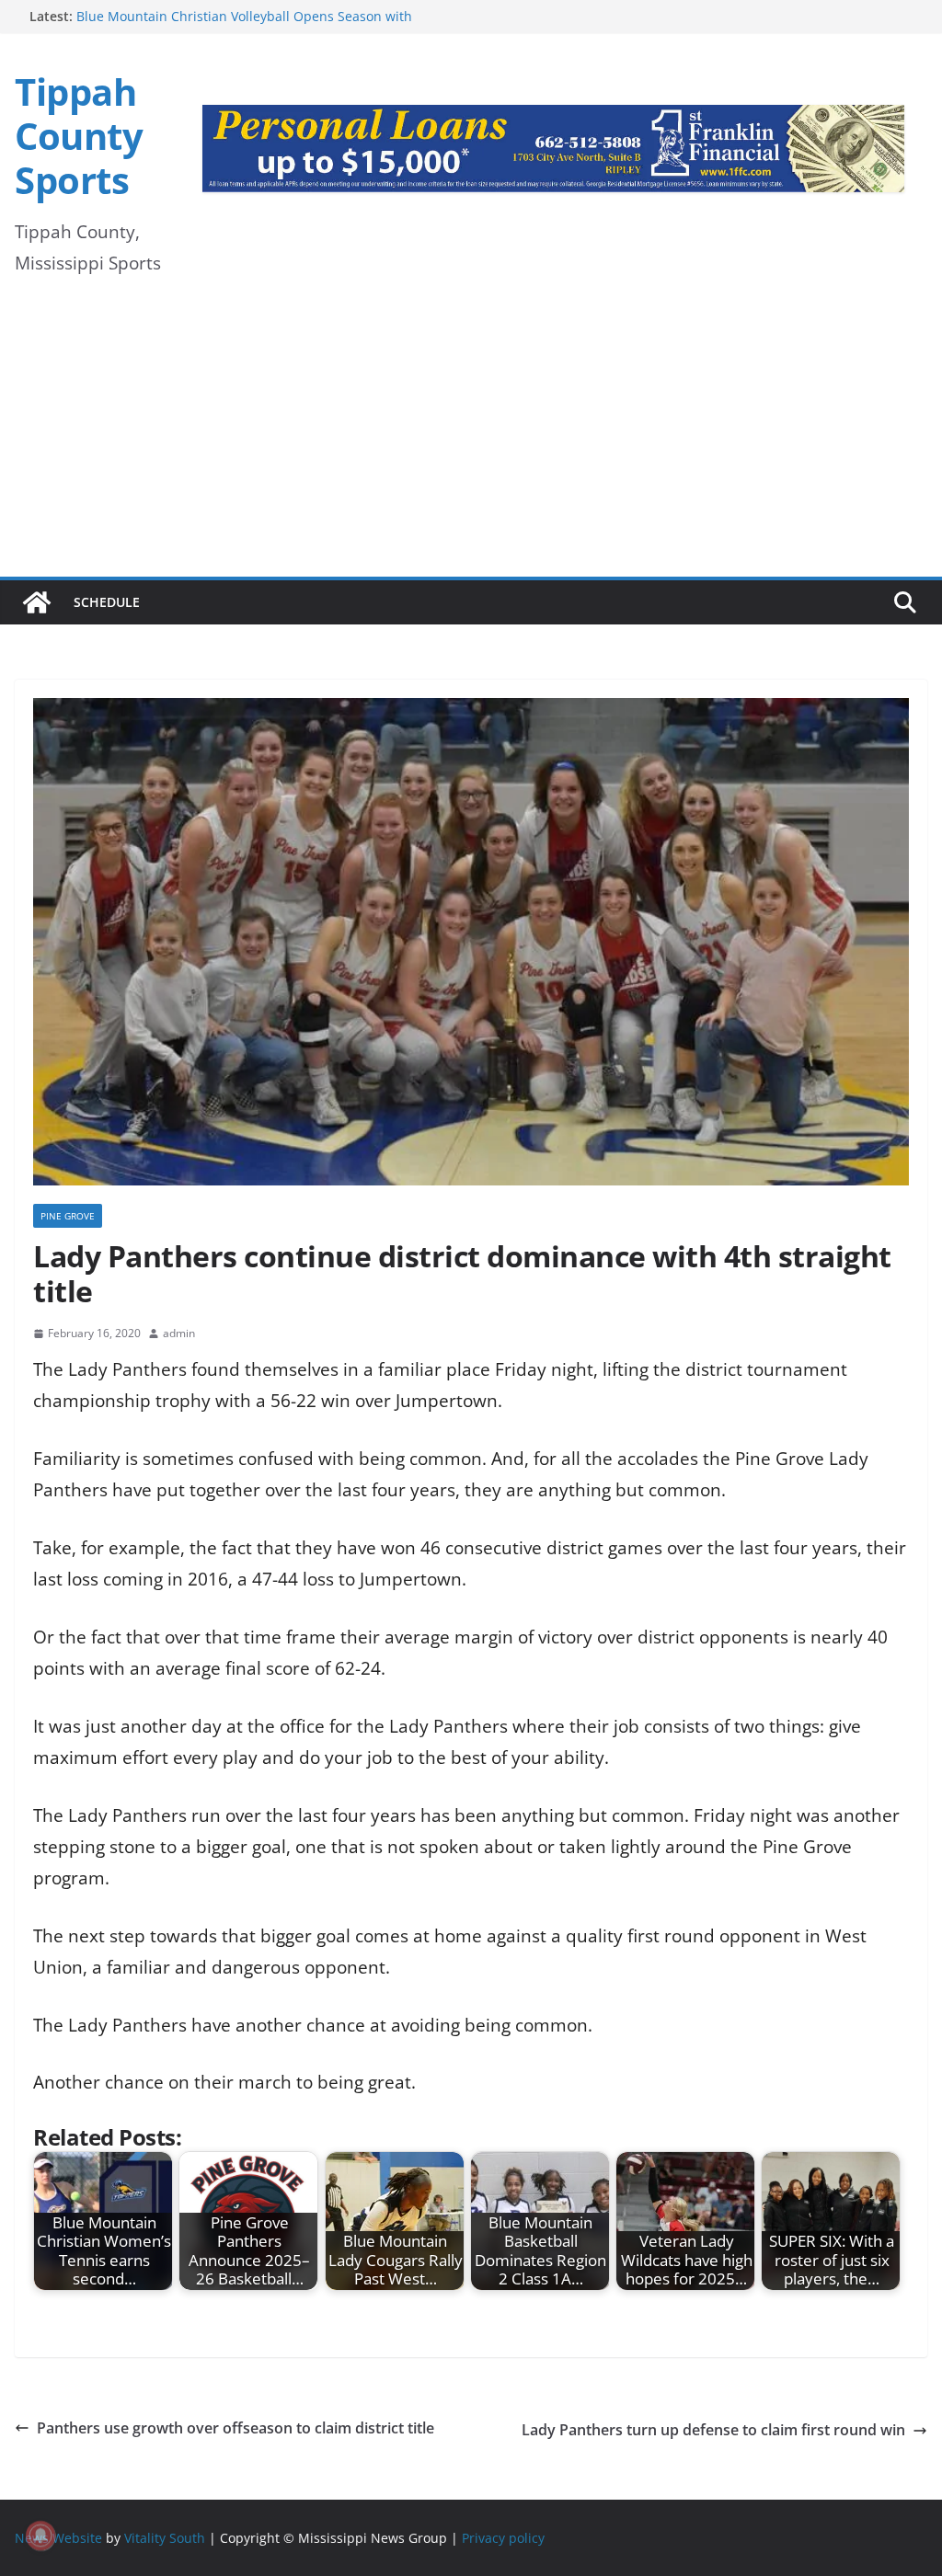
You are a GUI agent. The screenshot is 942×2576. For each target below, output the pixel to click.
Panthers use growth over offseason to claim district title (235, 2428)
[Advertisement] (471, 439)
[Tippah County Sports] (37, 602)
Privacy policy (503, 2538)
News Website (58, 2538)
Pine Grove (68, 1216)
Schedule (107, 602)
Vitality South (165, 2538)
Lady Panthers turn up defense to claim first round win (713, 2430)
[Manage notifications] (40, 2536)
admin (179, 1333)
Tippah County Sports (79, 136)
